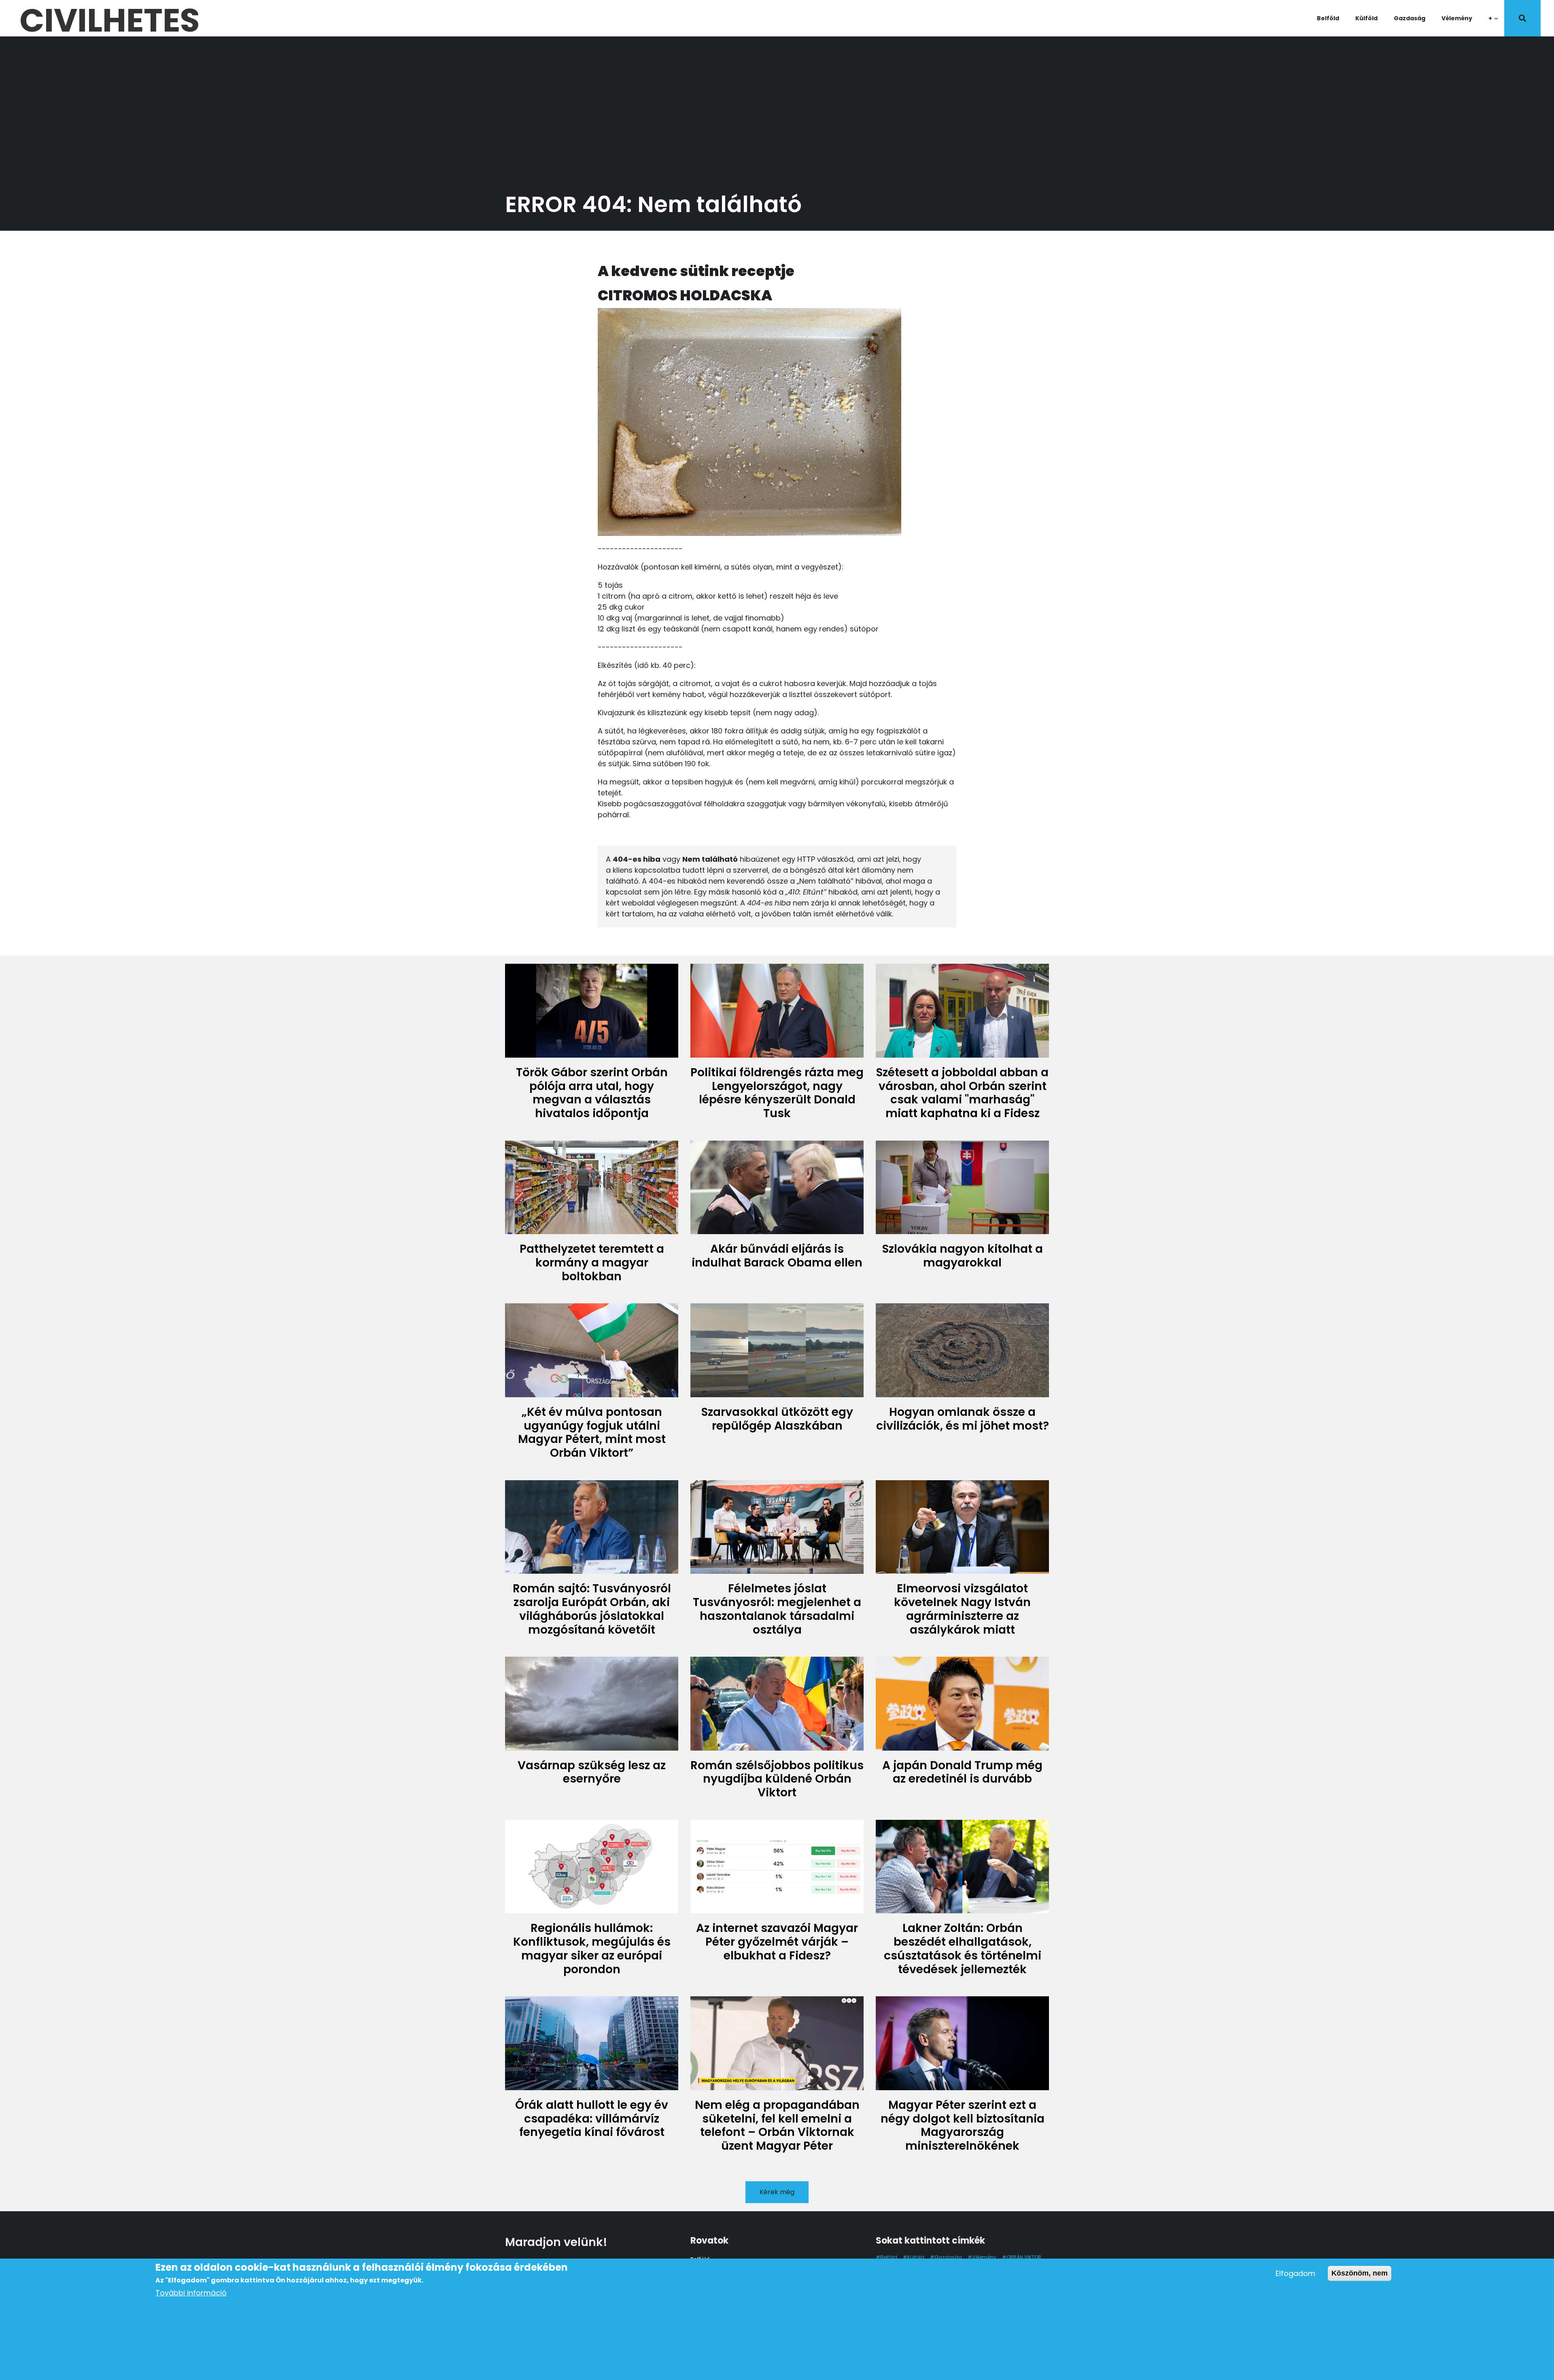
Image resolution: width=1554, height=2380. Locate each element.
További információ (191, 2293)
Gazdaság (1410, 18)
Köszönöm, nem (1360, 2273)
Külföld (1366, 18)
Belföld (1328, 18)
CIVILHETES (109, 18)
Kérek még (777, 2192)
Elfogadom (1295, 2273)
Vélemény (1457, 18)
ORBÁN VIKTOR (1024, 2257)
